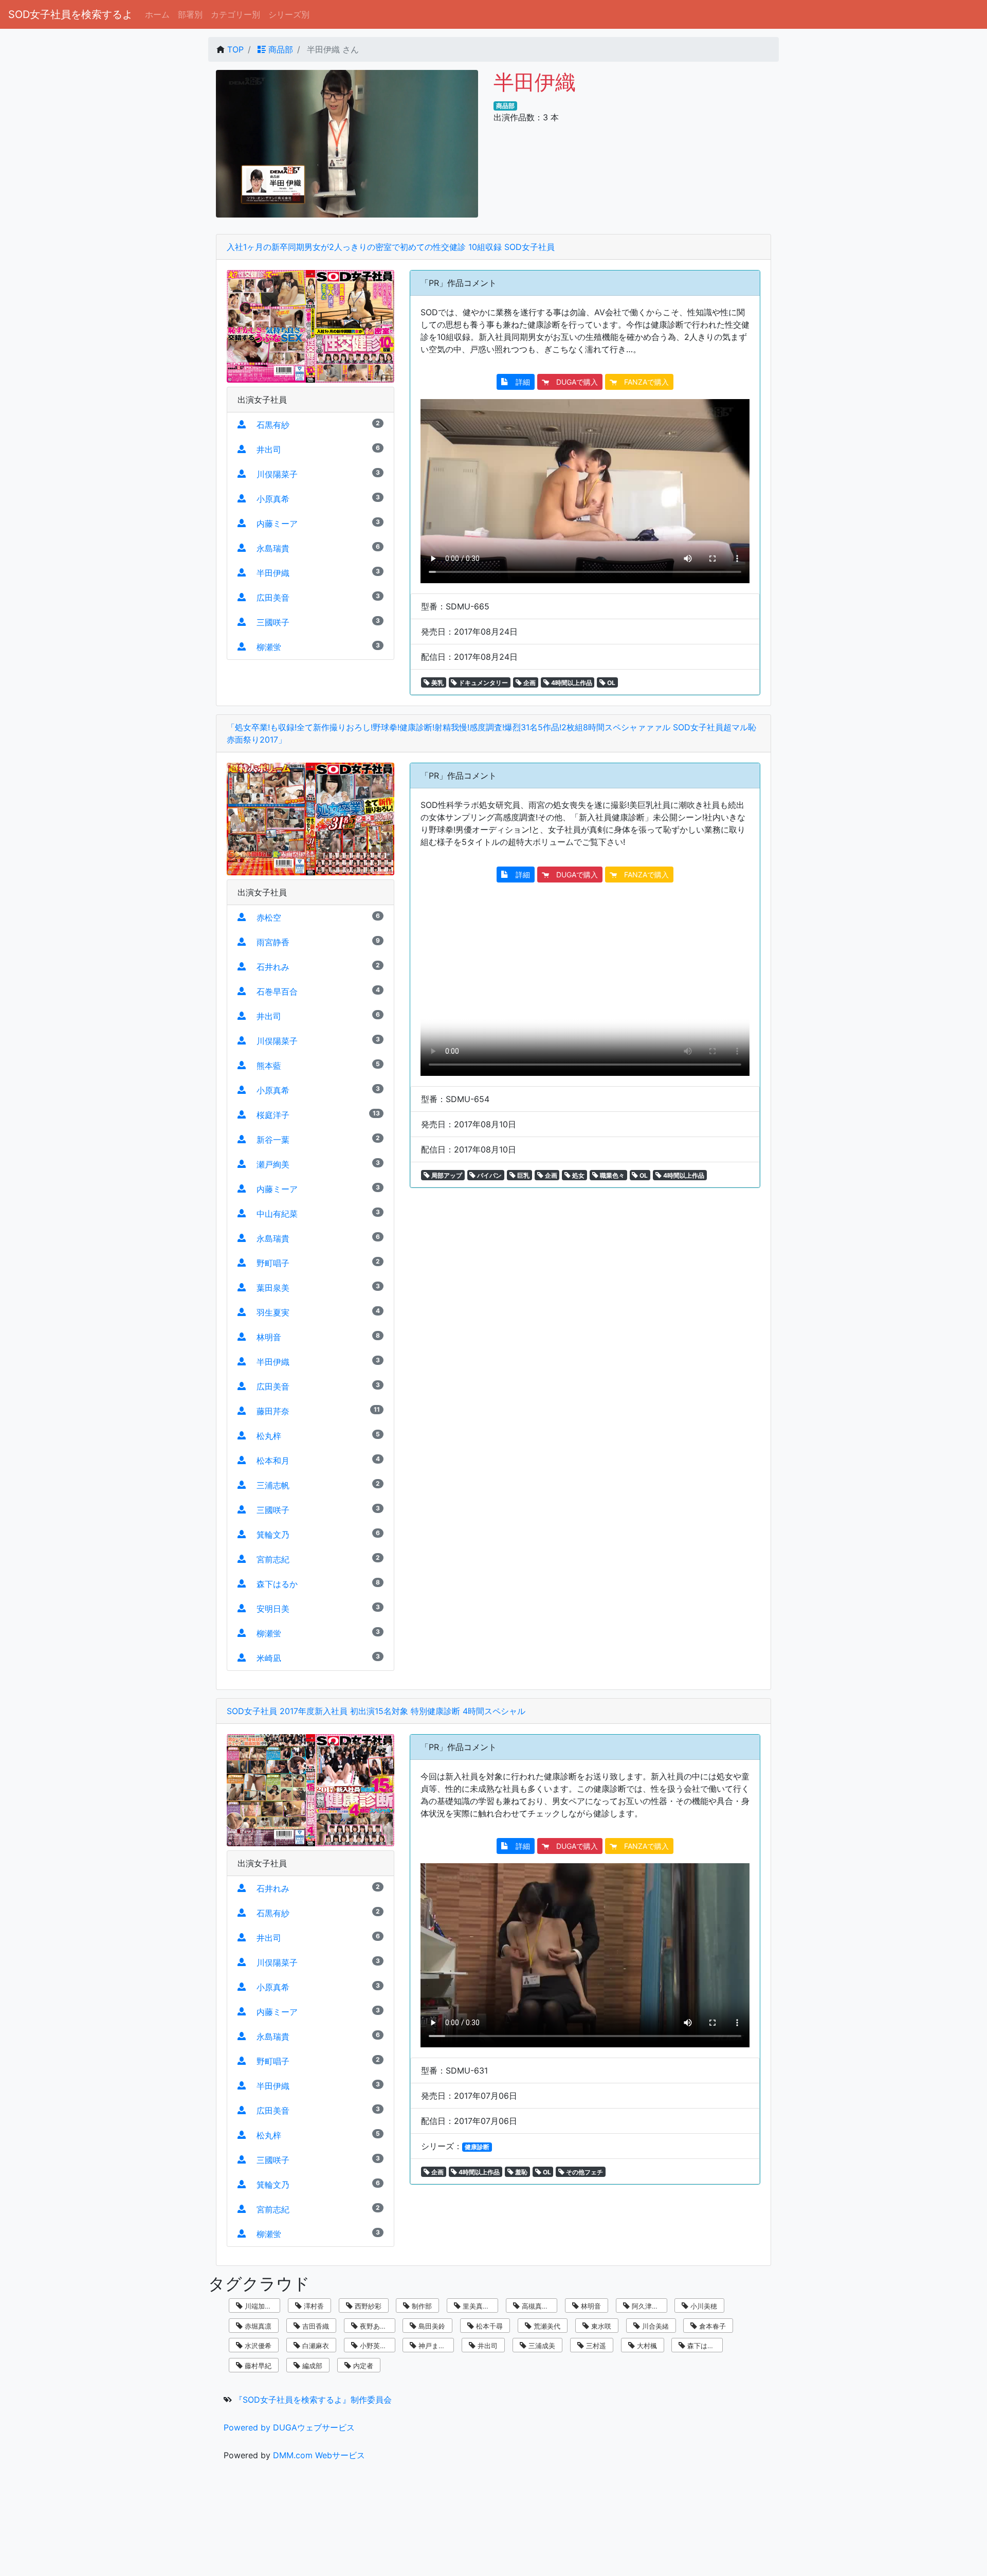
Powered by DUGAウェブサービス (289, 2427)
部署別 (190, 14)
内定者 (362, 2366)
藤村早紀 (257, 2366)
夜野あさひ (376, 2326)
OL (610, 683)
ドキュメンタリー (482, 683)
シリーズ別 (289, 14)
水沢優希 (257, 2346)
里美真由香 (478, 2306)
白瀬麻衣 (315, 2346)
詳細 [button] (519, 382)
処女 (578, 1175)
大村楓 (646, 2346)
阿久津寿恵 (647, 2306)
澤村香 (313, 2306)
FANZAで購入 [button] (643, 382)
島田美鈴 (431, 2326)
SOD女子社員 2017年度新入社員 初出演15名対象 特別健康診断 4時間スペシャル (376, 1711)
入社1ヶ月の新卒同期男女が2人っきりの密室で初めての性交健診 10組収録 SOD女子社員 (391, 247)
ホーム (157, 14)
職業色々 (611, 1175)
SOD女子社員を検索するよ (70, 14)
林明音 (590, 2306)
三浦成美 (541, 2346)
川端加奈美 (260, 2306)
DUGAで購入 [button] (573, 382)
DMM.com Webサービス (319, 2455)
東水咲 (600, 2326)
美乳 (437, 683)
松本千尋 (488, 2326)
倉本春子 (711, 2326)
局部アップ (446, 1175)
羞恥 (520, 2172)
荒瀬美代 (546, 2326)
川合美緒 (654, 2326)
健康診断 (477, 2147)
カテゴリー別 (235, 14)
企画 (529, 683)
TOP (235, 49)
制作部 (421, 2306)
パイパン (489, 1175)
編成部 (311, 2366)
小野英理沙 (376, 2346)
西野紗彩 (367, 2306)
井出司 (487, 2346)
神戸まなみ (434, 2346)
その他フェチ (584, 2172)
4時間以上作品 (571, 683)
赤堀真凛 (257, 2326)
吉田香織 (315, 2326)
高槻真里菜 (537, 2306)
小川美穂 (703, 2306)
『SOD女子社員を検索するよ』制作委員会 (313, 2400)
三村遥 (595, 2346)
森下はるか (703, 2346)
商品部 (279, 49)
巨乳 (523, 1175)
